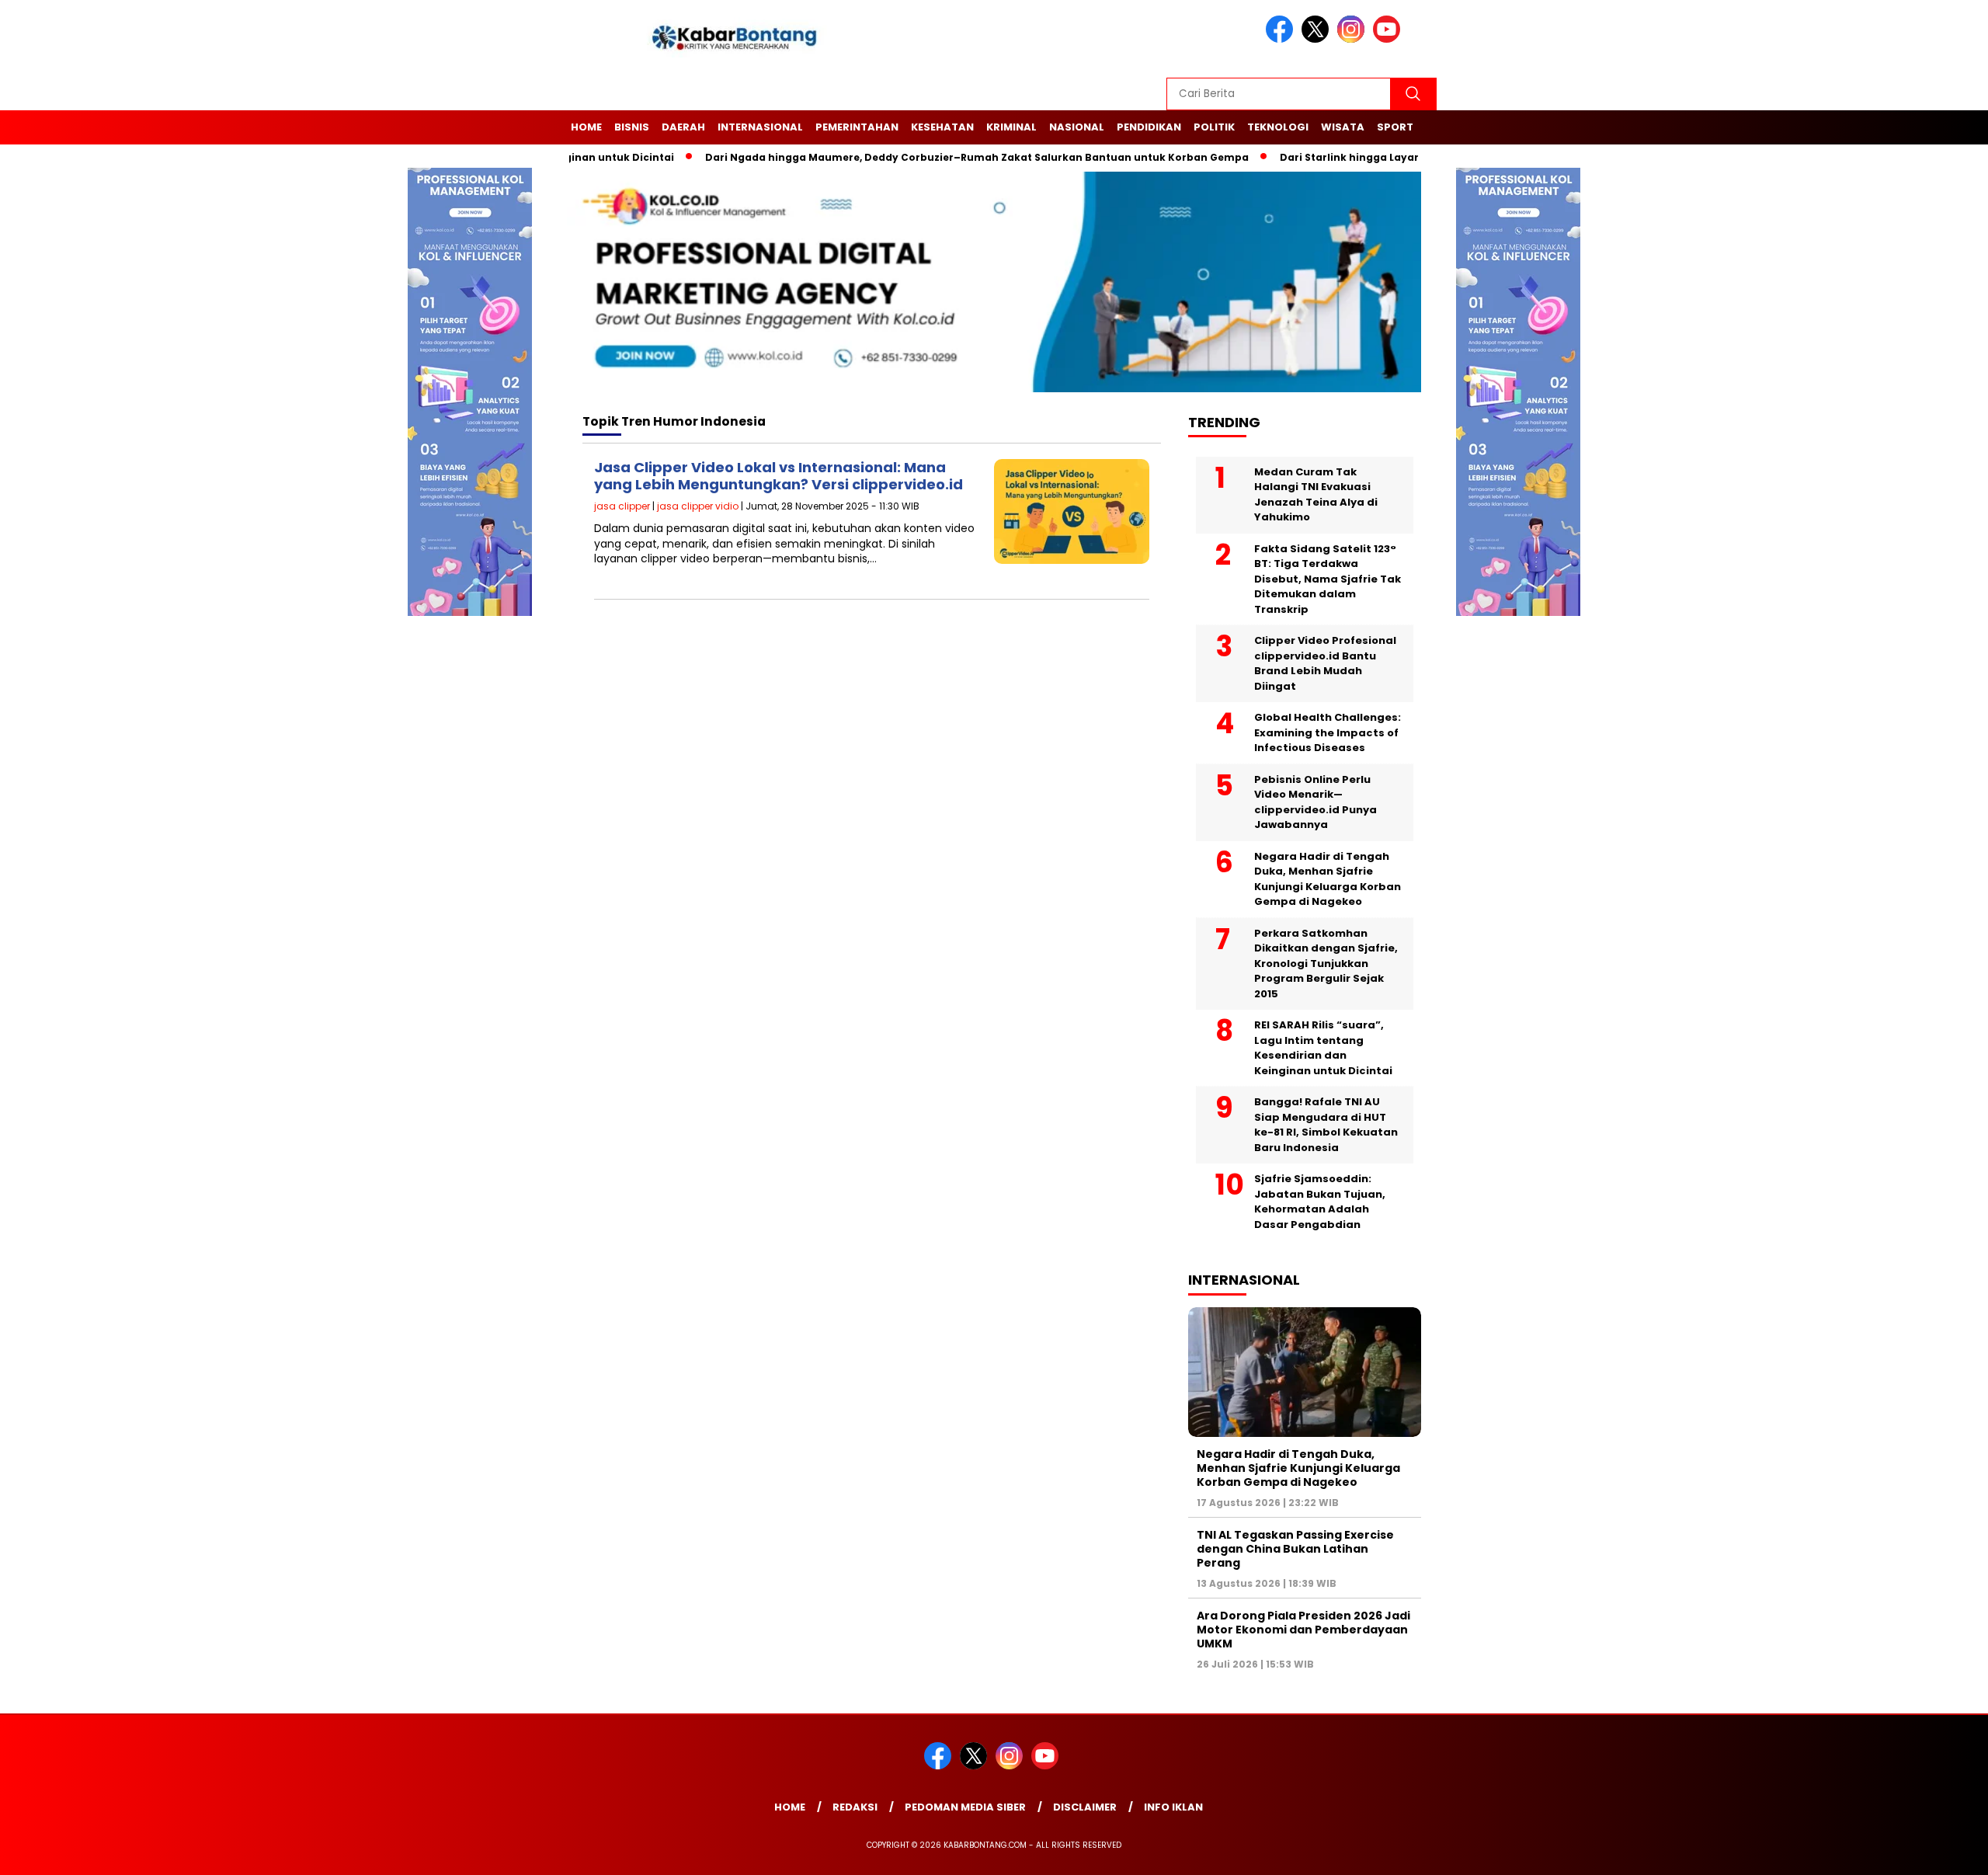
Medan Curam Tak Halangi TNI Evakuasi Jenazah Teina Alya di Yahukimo (1316, 495)
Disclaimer (1085, 1807)
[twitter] (1318, 39)
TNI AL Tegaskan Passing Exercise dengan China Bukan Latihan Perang (1295, 1549)
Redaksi (855, 1807)
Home (586, 127)
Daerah (683, 127)
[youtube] (1389, 39)
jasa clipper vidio (698, 506)
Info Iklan (1173, 1807)
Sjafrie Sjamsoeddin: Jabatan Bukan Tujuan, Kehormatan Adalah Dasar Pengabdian (1320, 1202)
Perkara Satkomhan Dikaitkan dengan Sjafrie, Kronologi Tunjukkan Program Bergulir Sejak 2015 (1326, 964)
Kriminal (1011, 127)
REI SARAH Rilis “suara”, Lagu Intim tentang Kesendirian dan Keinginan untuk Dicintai (1323, 1048)
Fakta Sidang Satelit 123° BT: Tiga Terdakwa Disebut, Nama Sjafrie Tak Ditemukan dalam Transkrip (1328, 579)
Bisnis (632, 127)
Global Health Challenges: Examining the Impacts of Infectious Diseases (1328, 732)
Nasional (1077, 127)
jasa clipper (622, 506)
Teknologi (1278, 127)
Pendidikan (1149, 127)
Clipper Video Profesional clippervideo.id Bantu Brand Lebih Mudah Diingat (1325, 663)
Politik (1214, 127)
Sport (1395, 127)
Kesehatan (942, 127)
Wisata (1343, 127)
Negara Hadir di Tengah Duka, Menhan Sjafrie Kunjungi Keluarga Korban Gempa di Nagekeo (1328, 879)
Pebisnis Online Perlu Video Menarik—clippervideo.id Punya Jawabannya (1315, 802)
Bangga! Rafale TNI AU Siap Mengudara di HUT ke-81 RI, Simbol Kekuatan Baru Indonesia (1326, 1125)
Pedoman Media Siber (965, 1807)
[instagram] (1354, 39)
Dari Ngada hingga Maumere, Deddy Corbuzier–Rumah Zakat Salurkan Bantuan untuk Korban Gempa (933, 157)
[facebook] (1282, 39)
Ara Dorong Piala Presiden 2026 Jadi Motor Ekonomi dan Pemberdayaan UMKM (1303, 1630)
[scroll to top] (1915, 1851)
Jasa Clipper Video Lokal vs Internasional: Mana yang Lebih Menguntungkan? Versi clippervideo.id (779, 476)
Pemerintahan (857, 127)
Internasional (760, 127)
